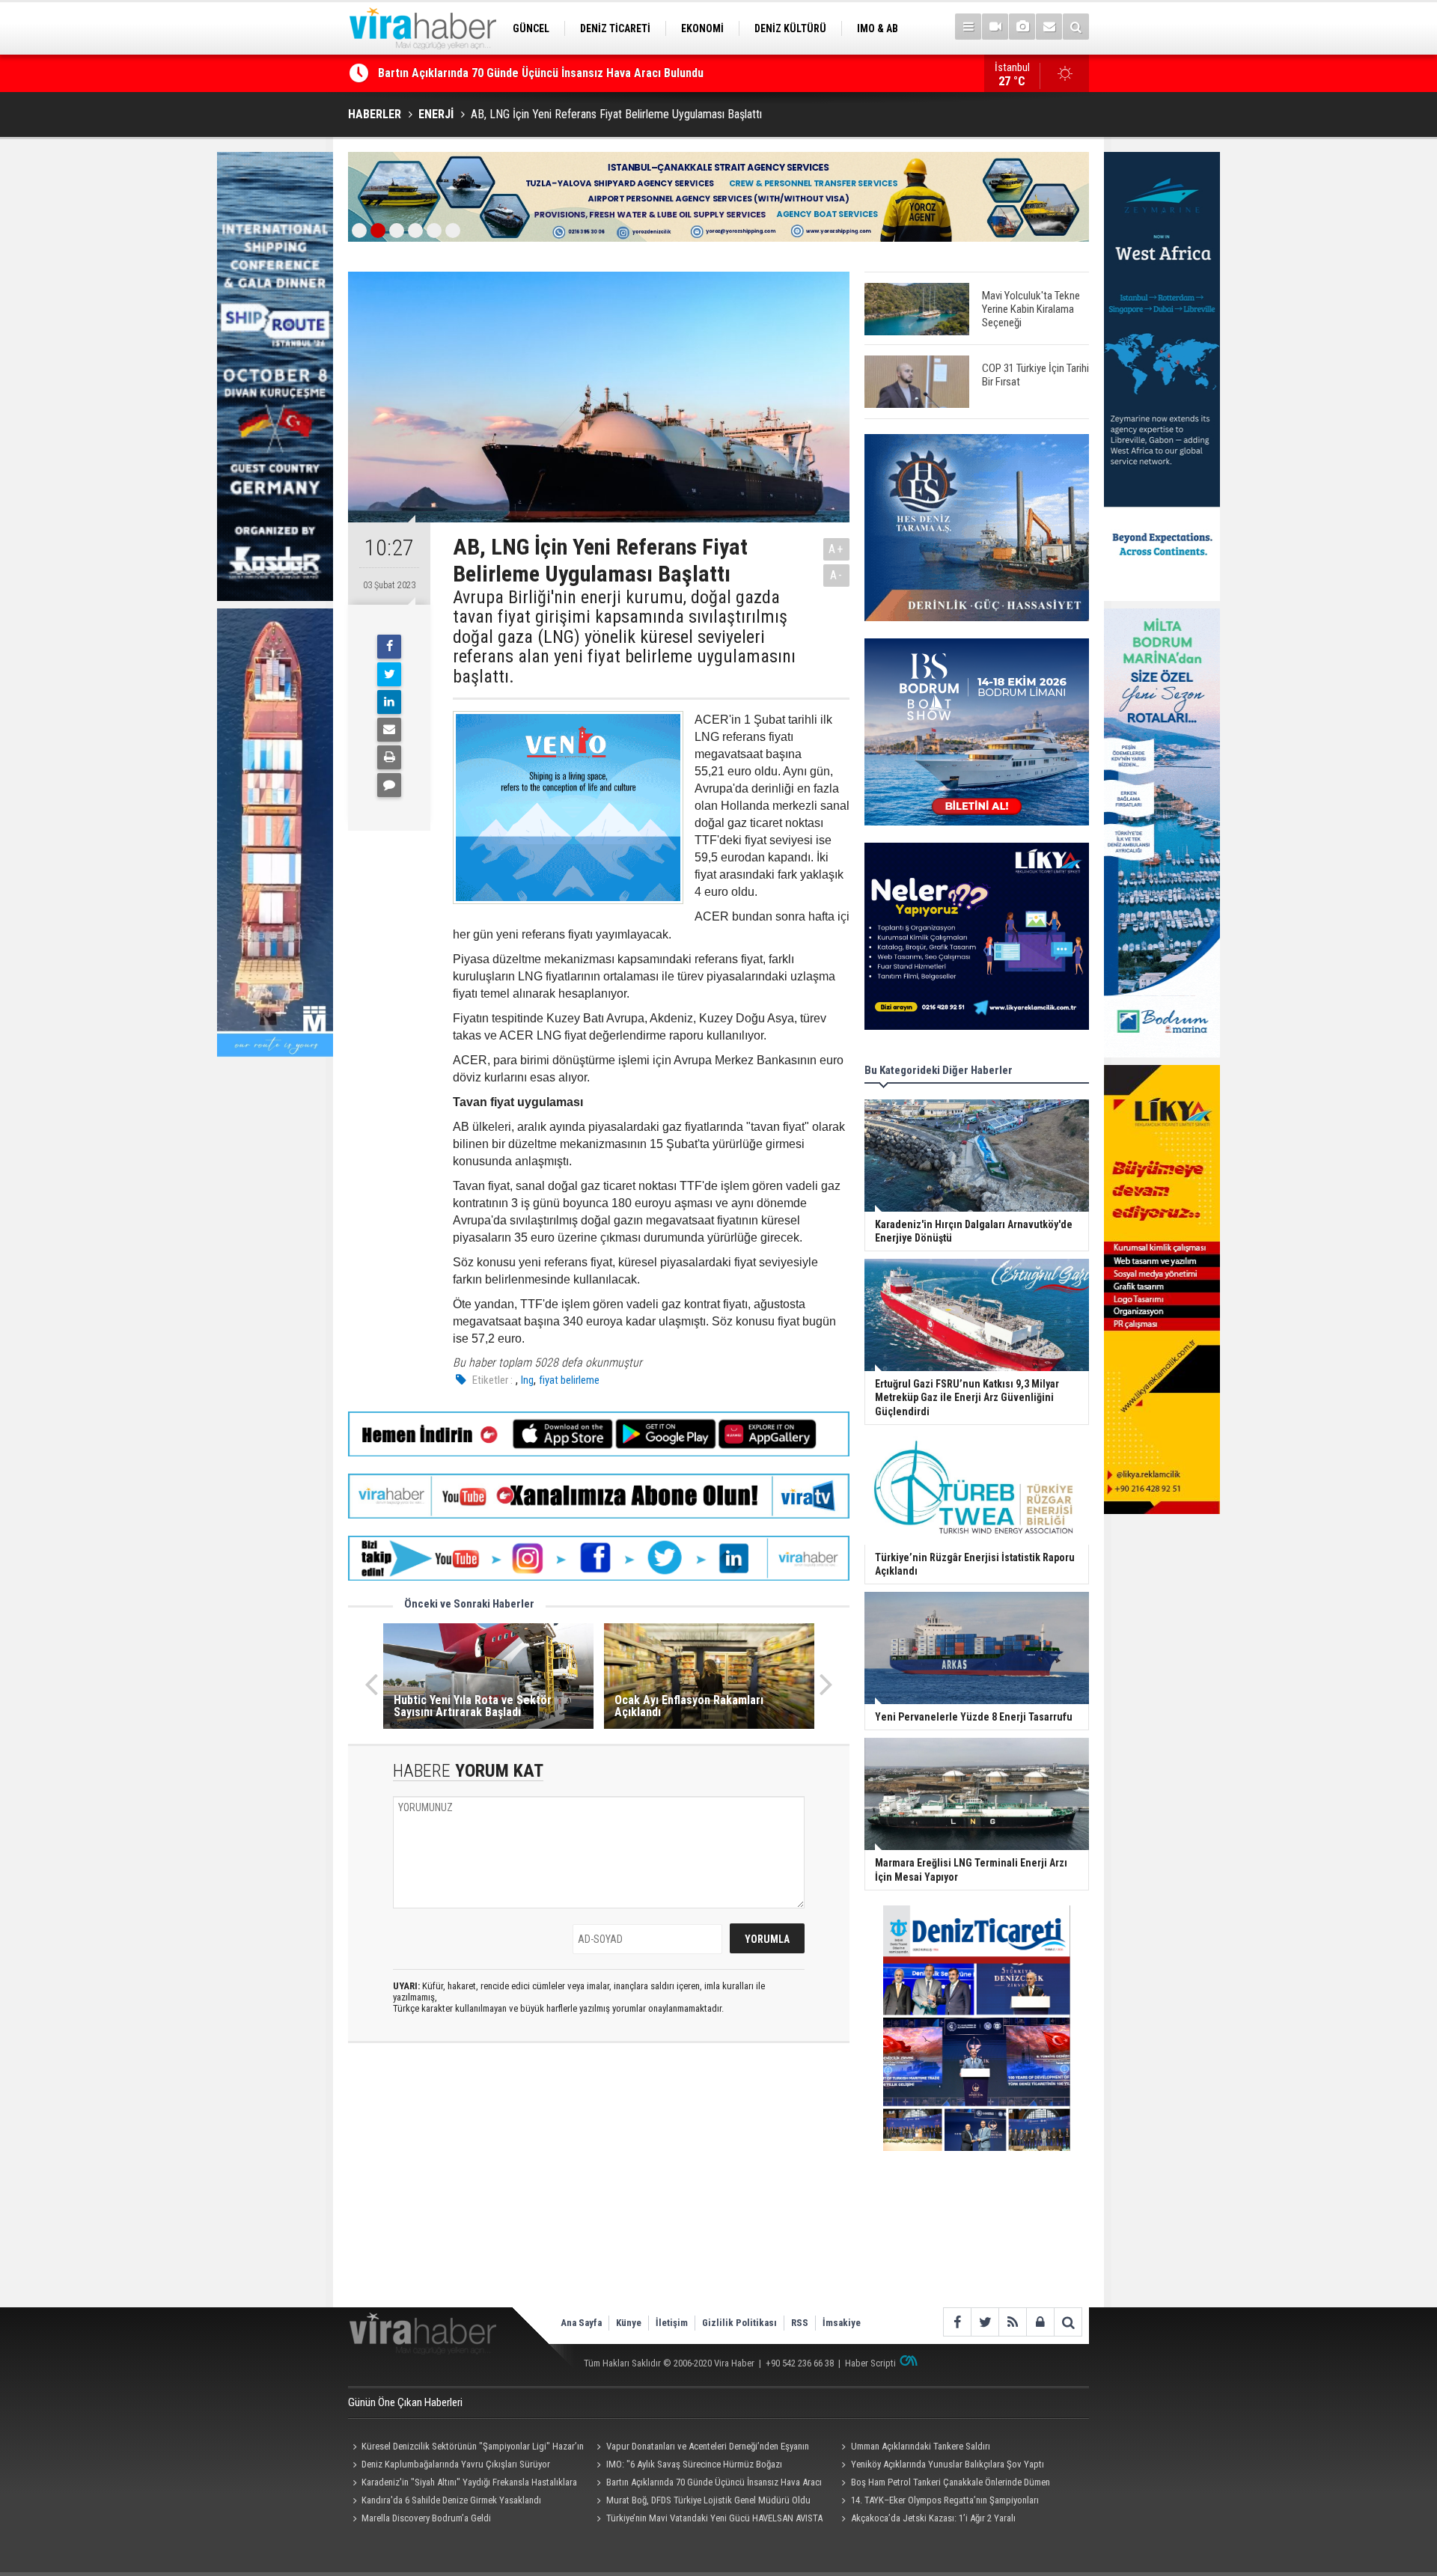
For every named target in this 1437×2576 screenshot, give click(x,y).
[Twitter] (389, 674)
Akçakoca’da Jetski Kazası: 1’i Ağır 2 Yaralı (933, 2518)
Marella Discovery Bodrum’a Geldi (426, 2518)
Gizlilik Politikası (739, 2323)
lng (527, 1380)
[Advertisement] (599, 2188)
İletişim (672, 2323)
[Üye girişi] (1040, 2322)
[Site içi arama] (1076, 27)
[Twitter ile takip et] (985, 2322)
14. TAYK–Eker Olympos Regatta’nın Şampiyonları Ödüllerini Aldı (937, 2502)
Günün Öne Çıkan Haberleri (405, 2402)
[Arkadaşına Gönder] (389, 730)
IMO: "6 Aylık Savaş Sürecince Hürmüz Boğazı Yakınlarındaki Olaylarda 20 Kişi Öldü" (687, 2466)
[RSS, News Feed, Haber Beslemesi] (1012, 2322)
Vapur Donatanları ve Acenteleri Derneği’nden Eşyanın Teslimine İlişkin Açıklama (701, 2448)
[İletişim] (1049, 27)
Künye (629, 2323)
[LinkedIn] (389, 702)
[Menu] (968, 27)
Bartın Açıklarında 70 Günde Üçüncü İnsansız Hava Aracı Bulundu (707, 2484)
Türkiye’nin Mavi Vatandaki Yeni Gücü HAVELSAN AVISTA (714, 2518)
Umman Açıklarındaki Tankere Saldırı (921, 2446)
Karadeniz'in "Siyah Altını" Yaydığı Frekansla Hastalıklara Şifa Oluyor (463, 2484)
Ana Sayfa (581, 2323)
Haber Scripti (870, 2363)
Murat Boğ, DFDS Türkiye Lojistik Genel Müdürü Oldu (708, 2500)
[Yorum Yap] (389, 785)
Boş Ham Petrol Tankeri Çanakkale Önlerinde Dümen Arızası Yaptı (943, 2484)
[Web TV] (995, 27)
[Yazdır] (389, 757)
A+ (836, 549)
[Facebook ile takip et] (957, 2322)
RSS (800, 2323)
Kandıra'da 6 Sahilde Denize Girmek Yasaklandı (497, 73)
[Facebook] (389, 647)
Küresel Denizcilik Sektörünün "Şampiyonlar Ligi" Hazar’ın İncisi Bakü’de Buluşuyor (466, 2448)
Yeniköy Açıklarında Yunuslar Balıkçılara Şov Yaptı (948, 2464)
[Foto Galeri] (1022, 27)
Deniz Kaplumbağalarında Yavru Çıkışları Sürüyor (456, 2464)
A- (837, 575)
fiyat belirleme (569, 1380)
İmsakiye (842, 2323)
